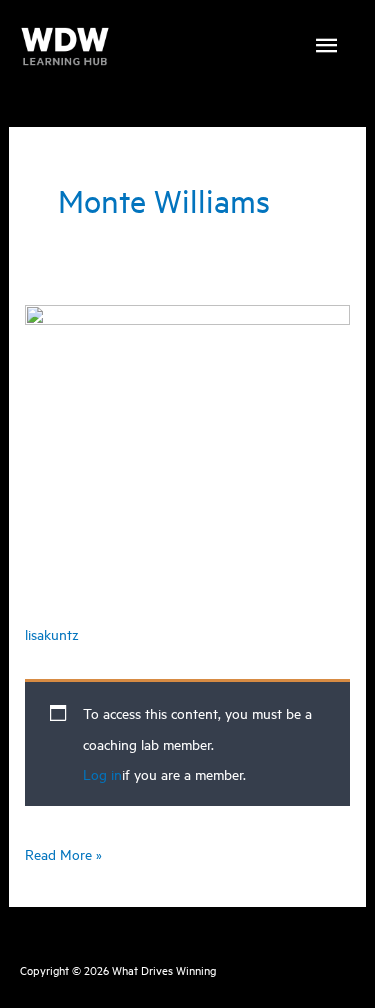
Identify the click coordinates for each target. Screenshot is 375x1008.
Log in (102, 773)
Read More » (63, 856)
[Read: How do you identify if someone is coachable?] (187, 405)
